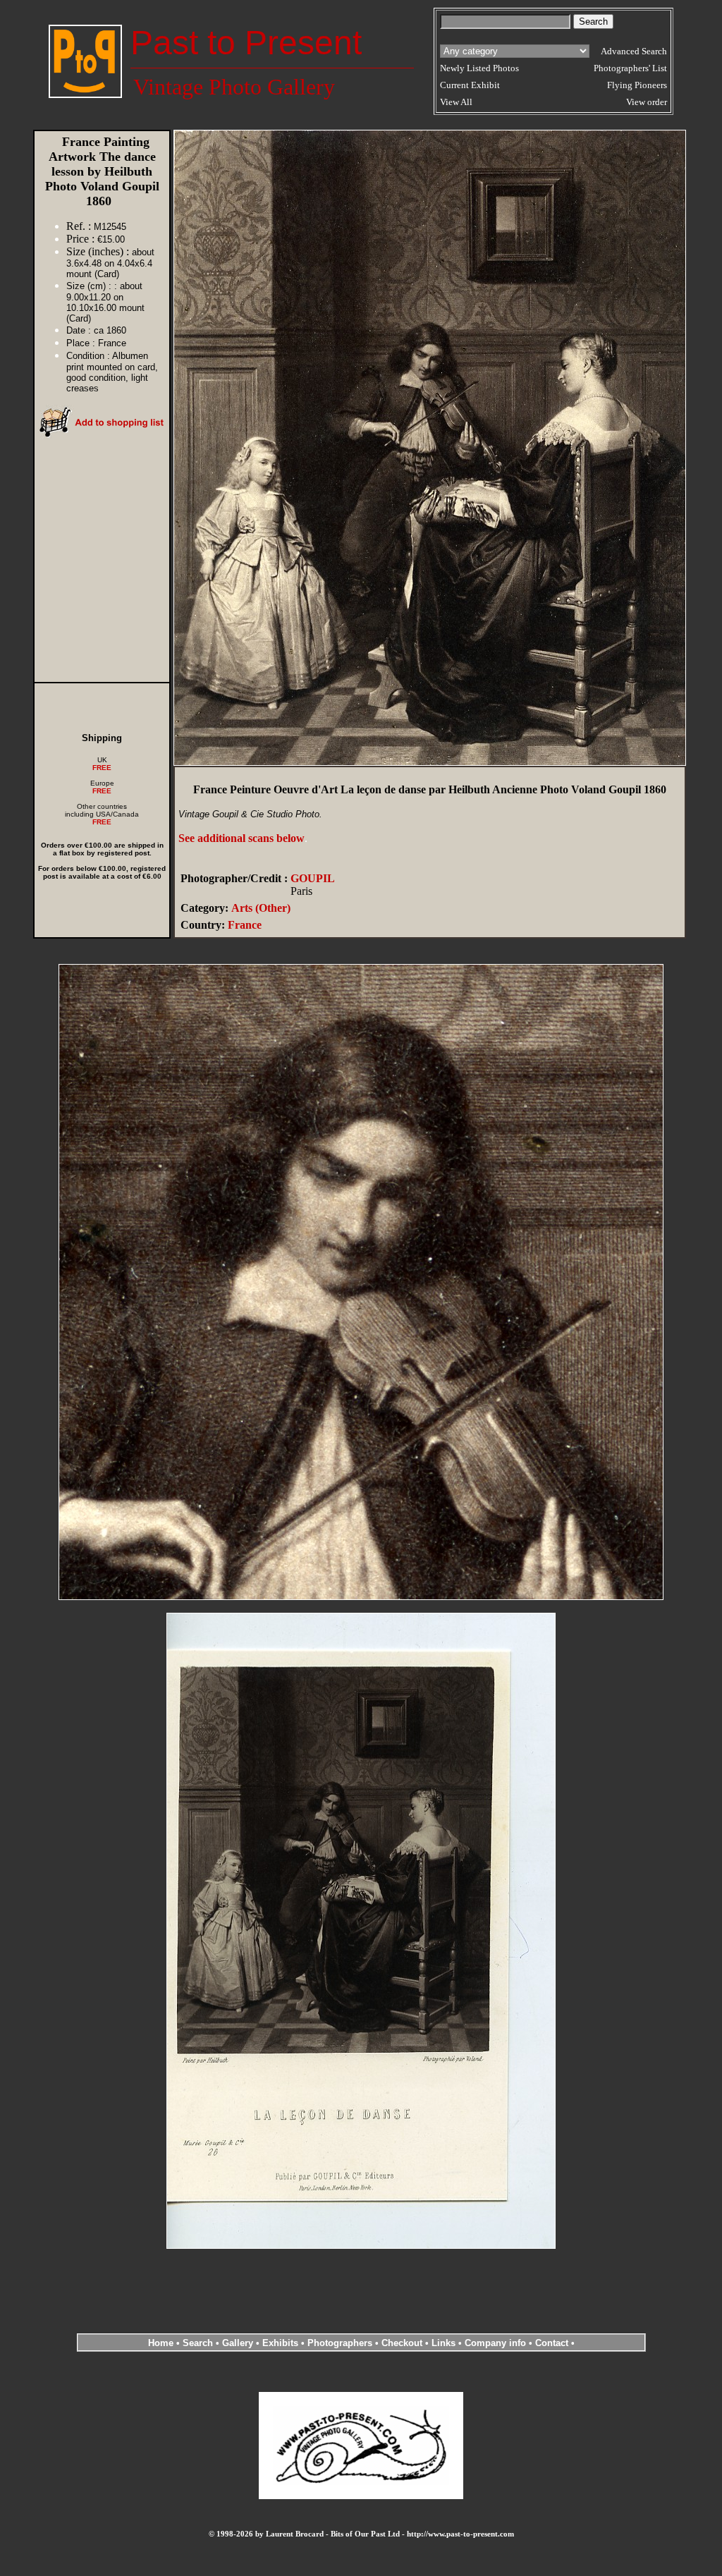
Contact (552, 2343)
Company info (497, 2343)
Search (198, 2343)
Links (443, 2343)
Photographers (340, 2343)
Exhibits (280, 2343)
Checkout (402, 2343)
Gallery (238, 2343)
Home (161, 2343)
